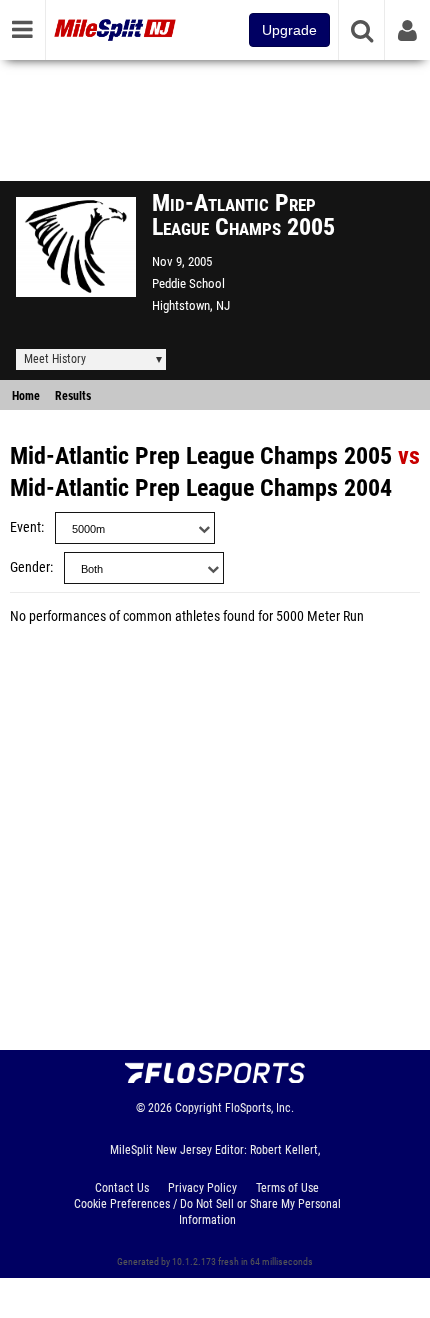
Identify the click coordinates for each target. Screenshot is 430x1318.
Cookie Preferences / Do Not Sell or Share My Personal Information (207, 1212)
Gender (30, 567)
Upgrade (289, 30)
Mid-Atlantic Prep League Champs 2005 (201, 456)
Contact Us (122, 1188)
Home (26, 396)
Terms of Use (287, 1188)
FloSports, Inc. (259, 1108)
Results (73, 396)
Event (25, 527)
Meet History (55, 359)
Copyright (198, 1108)
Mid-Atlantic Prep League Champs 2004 (201, 488)
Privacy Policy (202, 1188)
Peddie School (188, 283)
